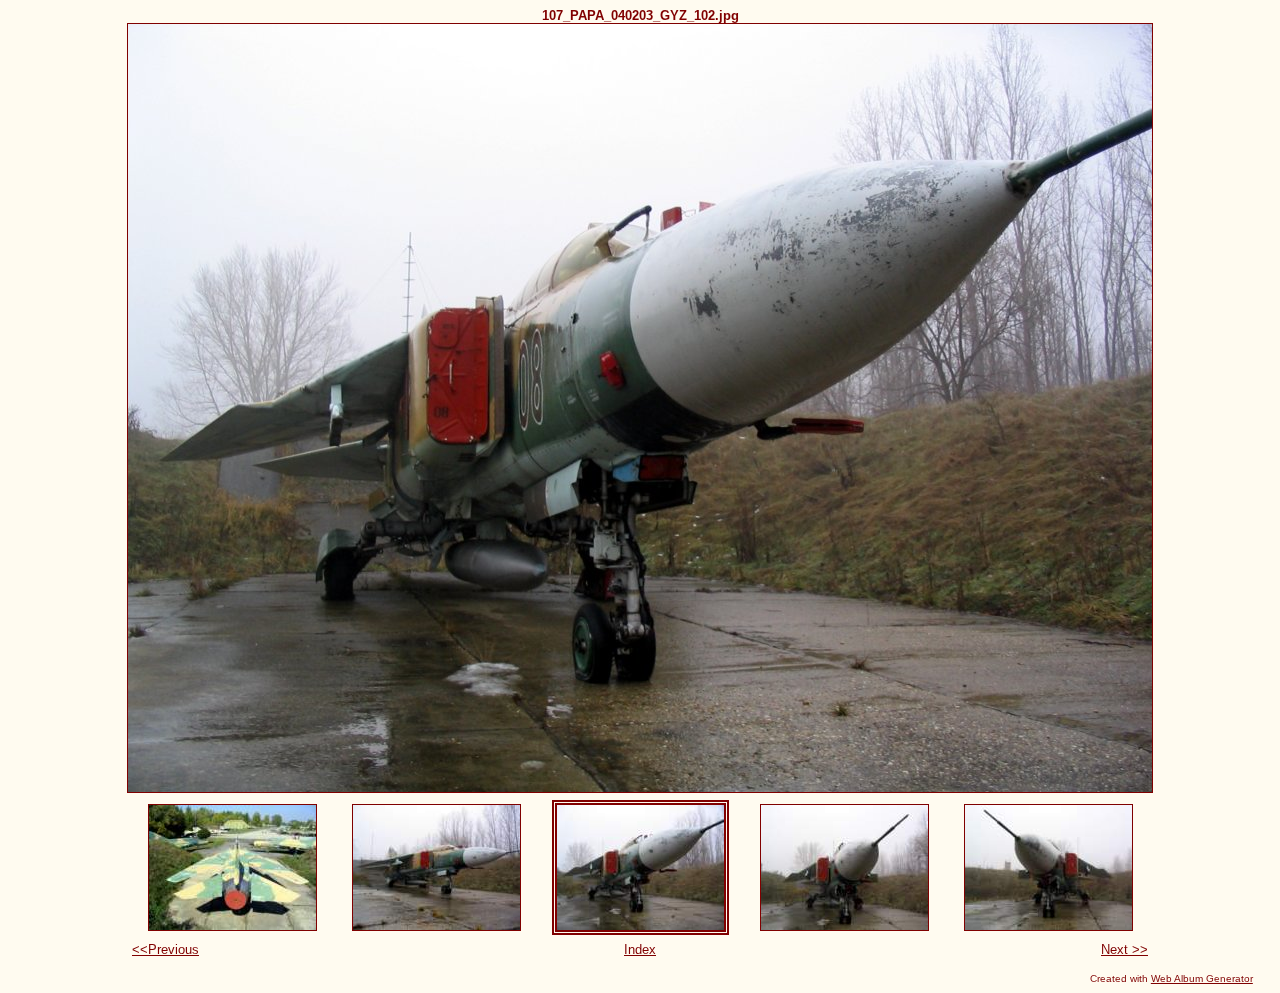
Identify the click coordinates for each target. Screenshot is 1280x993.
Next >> (1124, 949)
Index (640, 949)
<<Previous (165, 949)
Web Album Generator (1202, 978)
